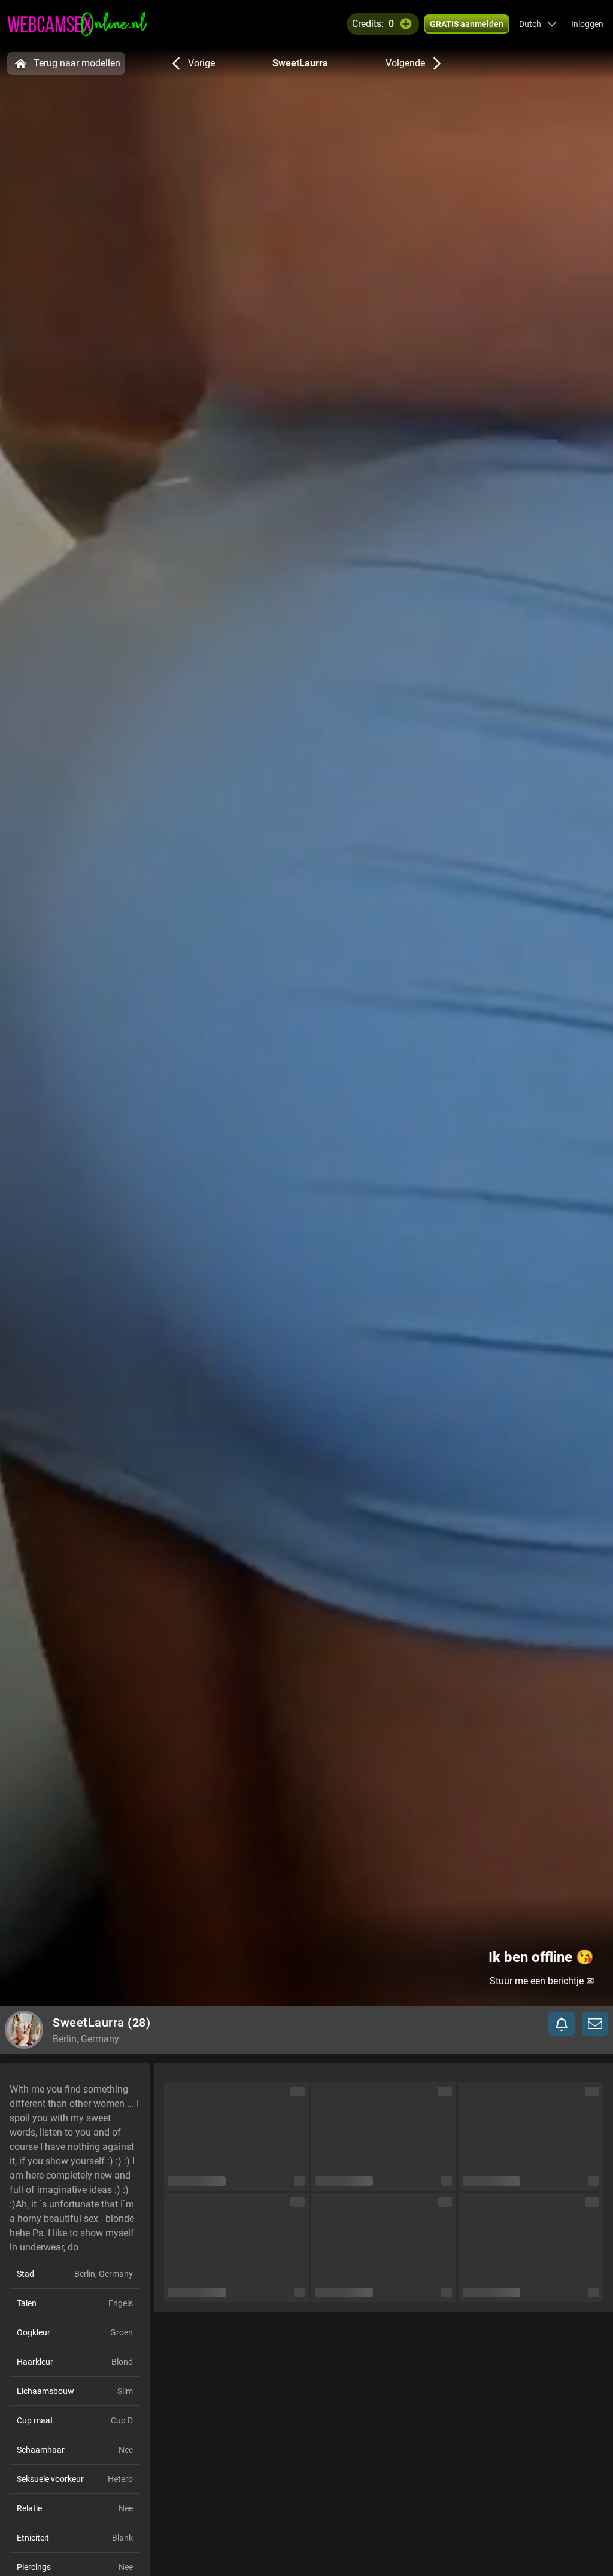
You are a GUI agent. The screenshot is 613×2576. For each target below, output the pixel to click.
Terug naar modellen (77, 63)
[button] (538, 24)
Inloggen (587, 24)
